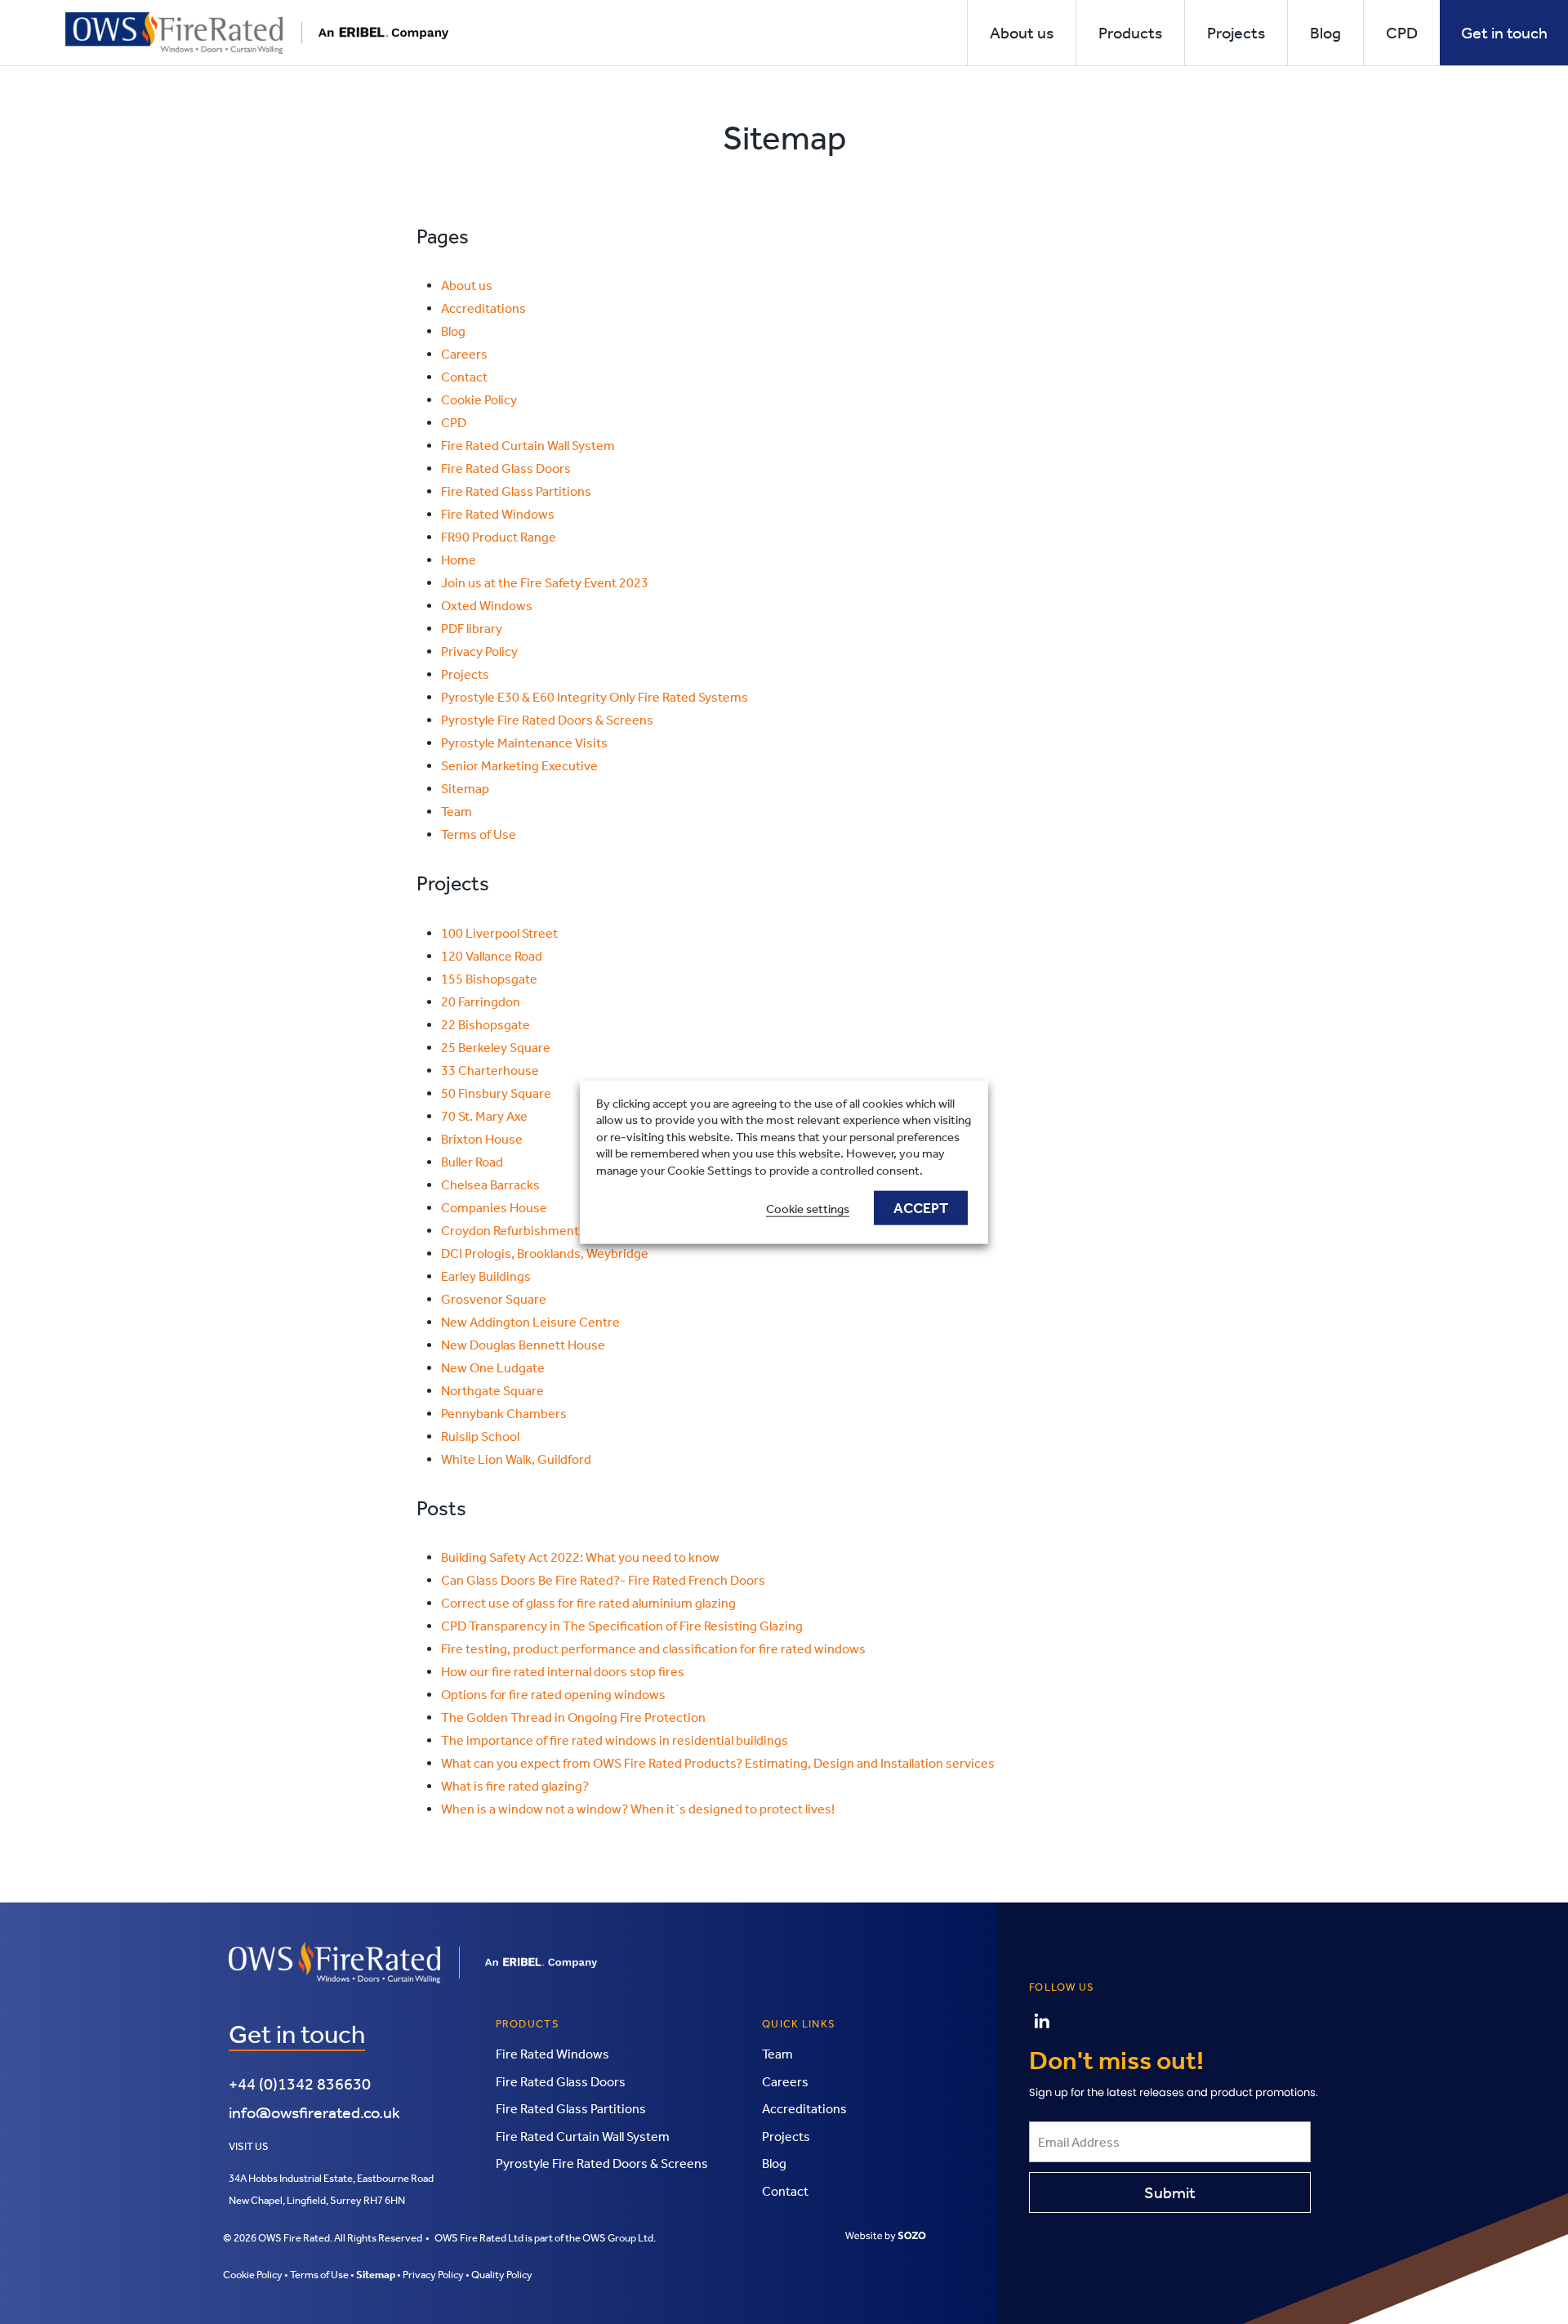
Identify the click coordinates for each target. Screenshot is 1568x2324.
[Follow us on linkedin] (1042, 2021)
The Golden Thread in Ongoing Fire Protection (573, 1717)
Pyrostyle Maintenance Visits (524, 743)
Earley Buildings (486, 1276)
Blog (453, 331)
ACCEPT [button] (921, 1208)
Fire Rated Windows (498, 514)
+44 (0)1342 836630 (300, 2084)
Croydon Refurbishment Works (529, 1231)
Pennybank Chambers (504, 1414)
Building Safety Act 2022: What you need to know (580, 1557)
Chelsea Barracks (490, 1185)
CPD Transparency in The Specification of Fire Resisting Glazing (622, 1626)
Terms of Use (479, 834)
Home (459, 560)
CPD (454, 423)
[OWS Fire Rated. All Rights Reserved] (257, 31)
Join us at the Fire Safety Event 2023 (545, 583)
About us (467, 285)
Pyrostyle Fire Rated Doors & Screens (547, 720)
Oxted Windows (487, 606)
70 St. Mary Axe (484, 1116)
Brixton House (482, 1139)
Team (457, 812)
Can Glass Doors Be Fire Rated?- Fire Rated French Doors (603, 1580)
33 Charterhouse (490, 1071)
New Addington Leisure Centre (530, 1322)
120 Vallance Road (492, 956)
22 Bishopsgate (486, 1025)
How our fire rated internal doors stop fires (563, 1672)
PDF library (472, 629)
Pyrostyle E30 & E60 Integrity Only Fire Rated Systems (595, 697)
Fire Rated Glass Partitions (516, 491)
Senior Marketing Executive (519, 766)
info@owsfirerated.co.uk (314, 2112)
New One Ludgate (493, 1368)
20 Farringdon (481, 1002)
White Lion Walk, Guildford (516, 1459)
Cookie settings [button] (808, 1209)
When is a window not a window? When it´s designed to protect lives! (638, 1809)
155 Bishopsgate (489, 979)
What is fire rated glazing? (515, 1786)
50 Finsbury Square (496, 1093)
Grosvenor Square (494, 1299)
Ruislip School (480, 1436)
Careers (464, 354)
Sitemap (465, 789)
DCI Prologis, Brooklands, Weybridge (545, 1253)
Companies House (494, 1208)
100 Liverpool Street (499, 933)
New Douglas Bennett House (523, 1345)
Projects (465, 674)
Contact (464, 377)
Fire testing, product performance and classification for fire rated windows (653, 1649)
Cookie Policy (479, 400)
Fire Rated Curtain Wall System (528, 446)
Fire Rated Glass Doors (506, 468)
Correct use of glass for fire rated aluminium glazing (588, 1603)
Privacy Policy (479, 651)
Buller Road (472, 1162)
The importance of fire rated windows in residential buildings (615, 1740)
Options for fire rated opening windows (553, 1695)
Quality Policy (502, 2275)
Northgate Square (492, 1391)
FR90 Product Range (499, 537)
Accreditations (483, 308)
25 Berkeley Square (496, 1048)
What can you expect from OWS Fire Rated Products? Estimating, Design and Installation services (718, 1763)
